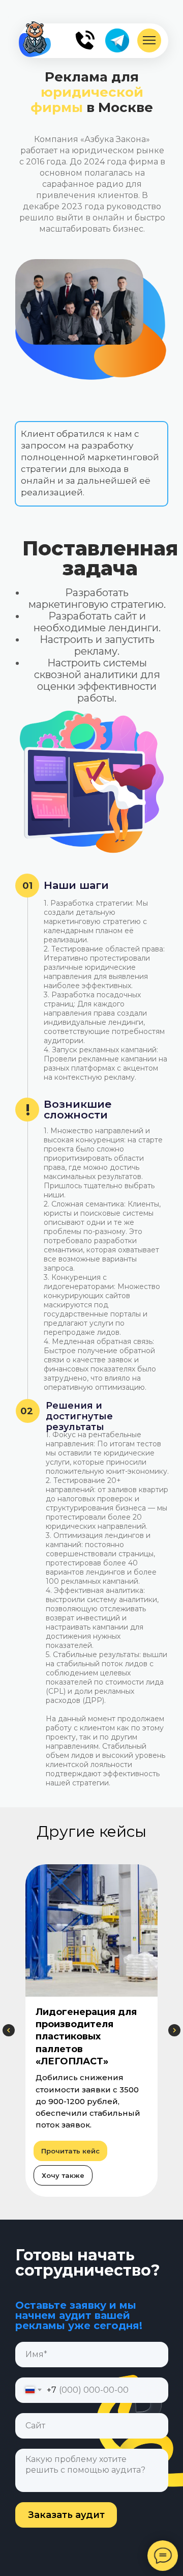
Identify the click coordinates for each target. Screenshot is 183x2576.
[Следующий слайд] (174, 2030)
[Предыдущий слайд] (9, 2030)
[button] (63, 2175)
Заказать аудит (66, 2515)
